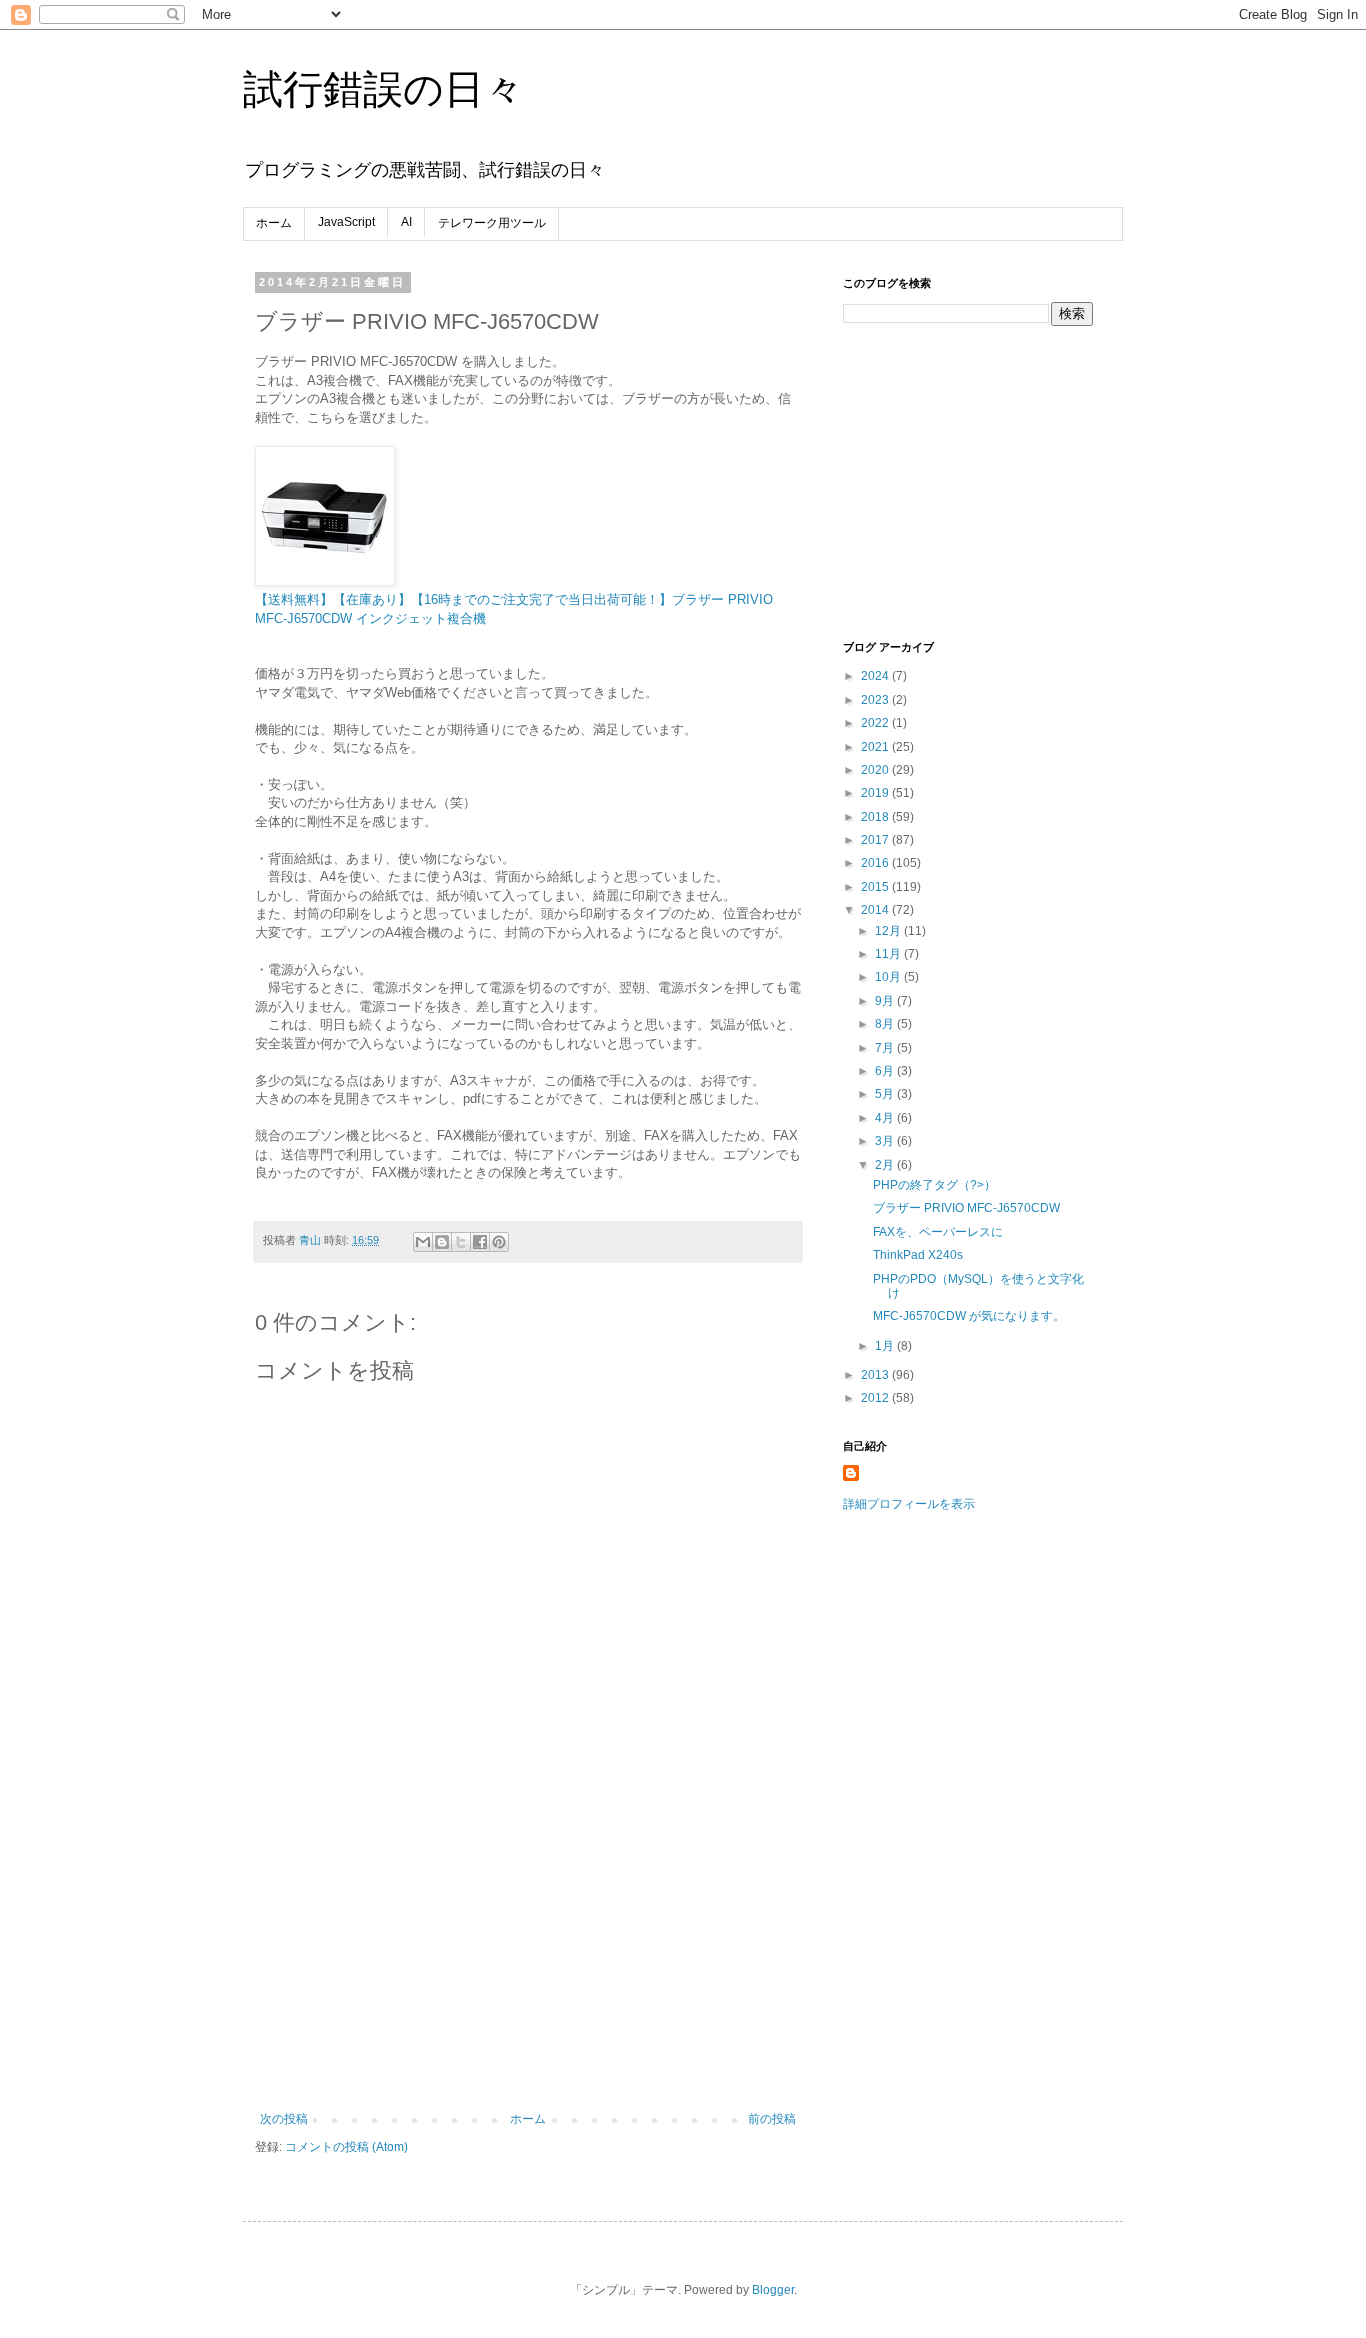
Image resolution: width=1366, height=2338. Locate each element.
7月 (886, 1048)
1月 (886, 1346)
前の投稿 (772, 2119)
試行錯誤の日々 (383, 89)
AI (406, 222)
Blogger (773, 2290)
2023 (876, 700)
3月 (886, 1141)
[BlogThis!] (442, 1242)
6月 (886, 1071)
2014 (876, 910)
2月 (886, 1165)
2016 (876, 863)
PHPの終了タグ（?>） (934, 1185)
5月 (886, 1094)
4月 (886, 1118)
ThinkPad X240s (918, 1255)
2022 (876, 723)
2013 (876, 1375)
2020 (876, 770)
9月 (886, 1001)
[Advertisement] (528, 1962)
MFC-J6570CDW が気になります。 (969, 1316)
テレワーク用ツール (492, 223)
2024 (876, 676)
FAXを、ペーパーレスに (938, 1232)
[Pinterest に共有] (499, 1242)
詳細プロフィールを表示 (909, 1504)
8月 (886, 1024)
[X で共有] (461, 1242)
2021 (876, 747)
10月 (889, 977)
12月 (889, 931)
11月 (889, 954)
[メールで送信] (423, 1242)
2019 (876, 793)
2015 (876, 887)
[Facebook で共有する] (480, 1242)
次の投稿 (284, 2119)
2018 (876, 817)
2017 (876, 840)
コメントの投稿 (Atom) (346, 2147)
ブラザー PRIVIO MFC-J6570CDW (966, 1208)
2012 (876, 1398)
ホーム (274, 223)
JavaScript (346, 222)
